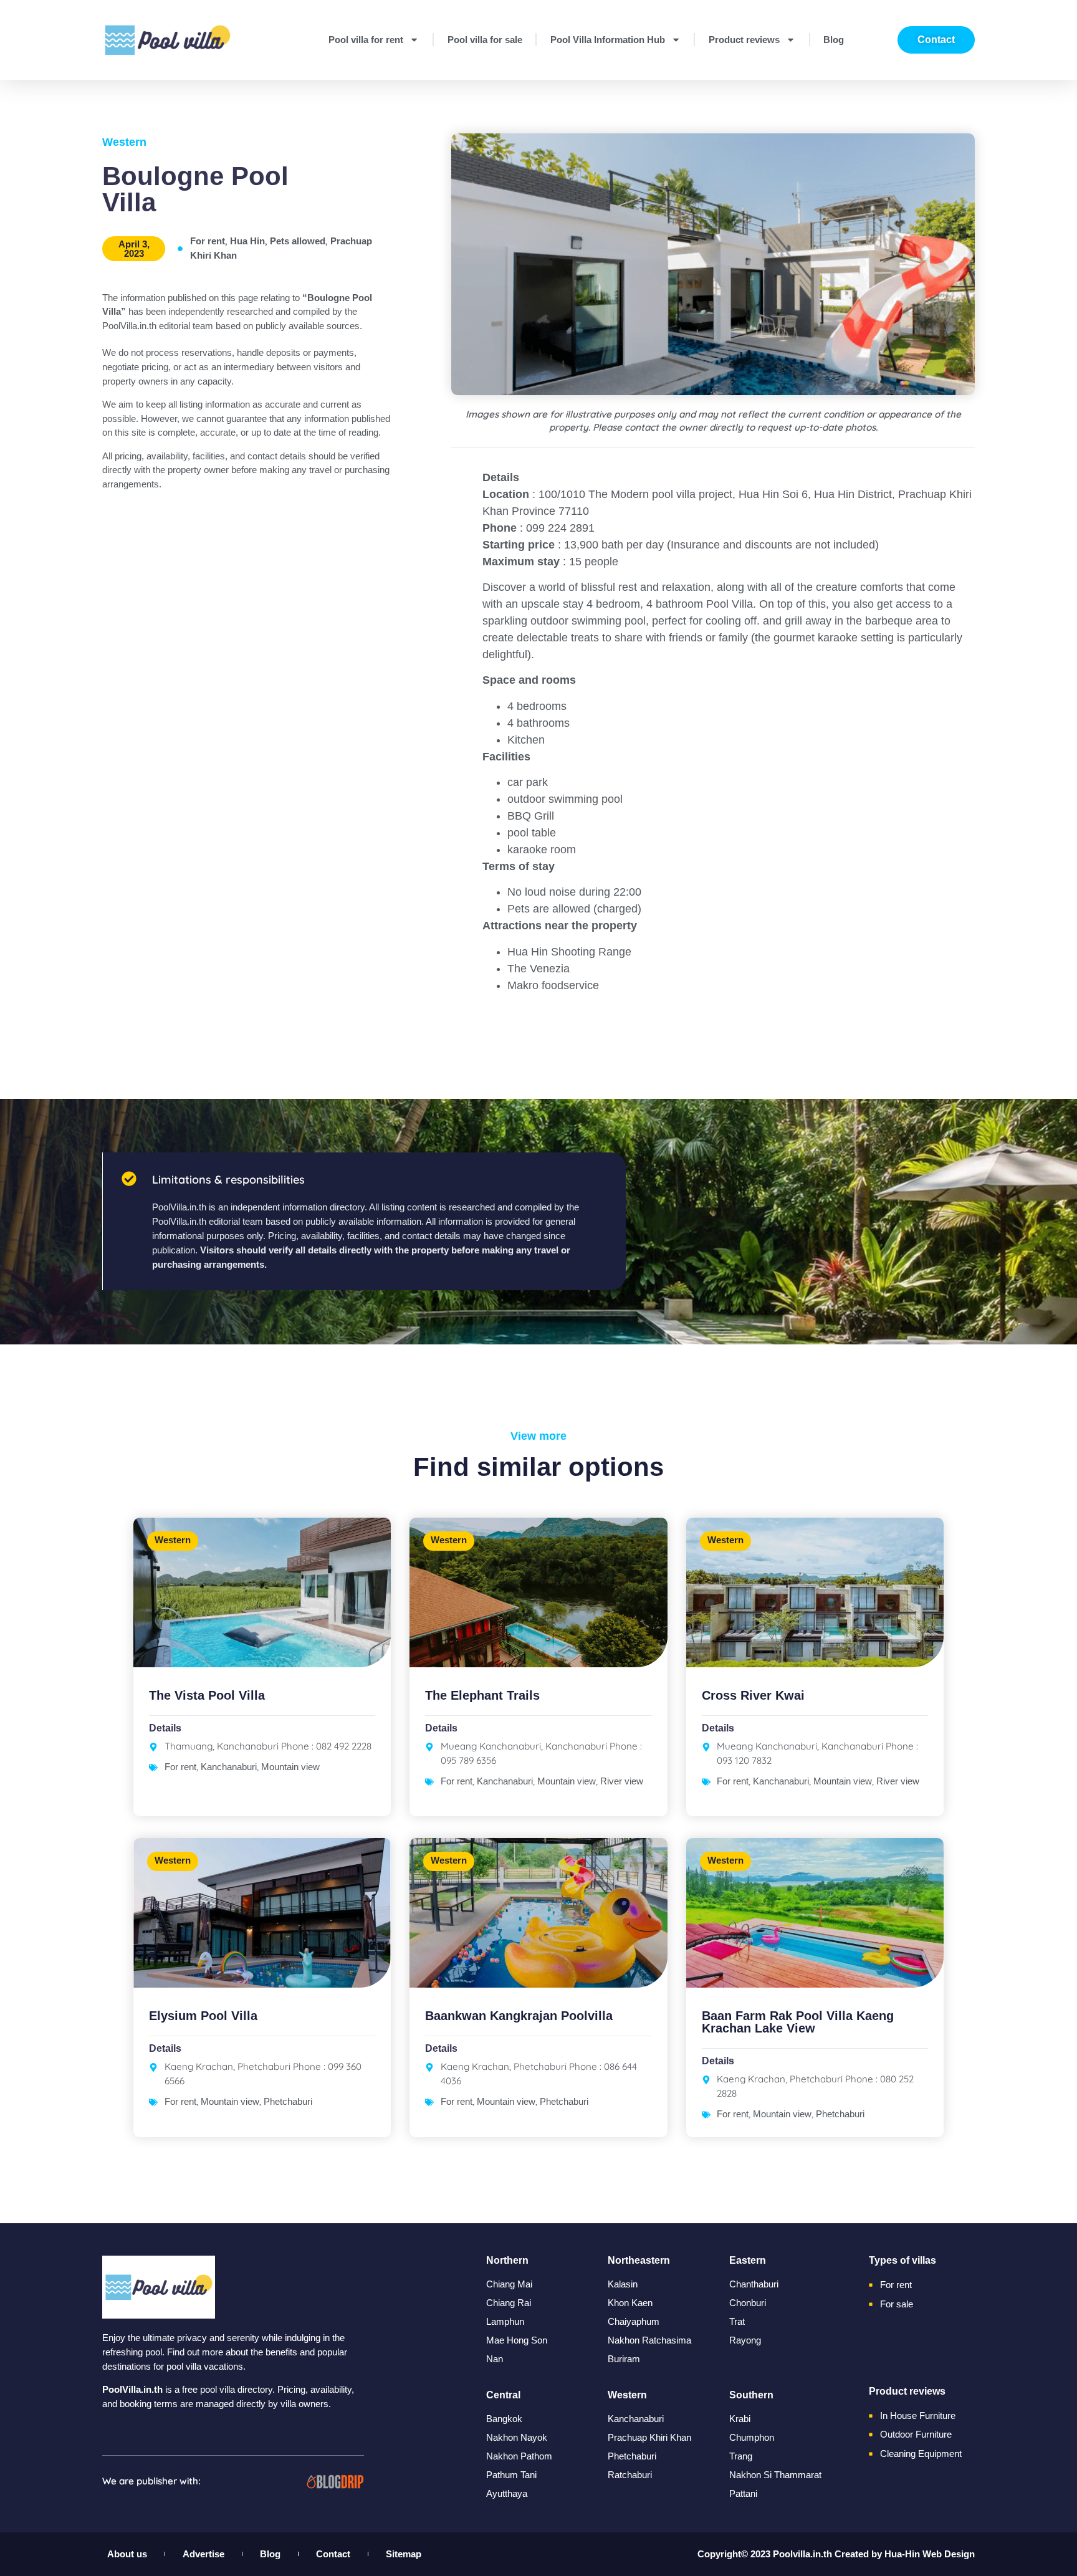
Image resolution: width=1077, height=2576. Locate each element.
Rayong (745, 2340)
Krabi (740, 2419)
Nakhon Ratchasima (649, 2340)
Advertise (203, 2554)
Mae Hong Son (517, 2340)
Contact (333, 2554)
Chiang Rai (509, 2303)
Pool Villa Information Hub (608, 40)
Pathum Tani (511, 2475)
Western (124, 142)
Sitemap (404, 2554)
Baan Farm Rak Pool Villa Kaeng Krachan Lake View (798, 2022)
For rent (208, 241)
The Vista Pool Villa (207, 1695)
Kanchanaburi (229, 1767)
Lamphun (505, 2321)
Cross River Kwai (753, 1695)
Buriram (624, 2359)
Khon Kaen (630, 2303)
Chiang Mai (509, 2284)
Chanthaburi (754, 2284)
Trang (741, 2456)
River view (622, 1781)
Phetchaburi (288, 2101)
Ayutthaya (507, 2493)
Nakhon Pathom (519, 2456)
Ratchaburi (630, 2475)
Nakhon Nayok (517, 2437)
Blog (834, 40)
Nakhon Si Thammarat (775, 2475)
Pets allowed (298, 241)
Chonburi (748, 2303)
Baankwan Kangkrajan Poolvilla (519, 2016)
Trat (737, 2321)
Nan (495, 2359)
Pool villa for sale (485, 40)
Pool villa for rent (366, 40)
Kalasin (623, 2284)
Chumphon (752, 2437)
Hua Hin (247, 241)
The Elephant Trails (482, 1695)
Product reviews (744, 40)
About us (127, 2554)
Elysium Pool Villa (203, 2016)
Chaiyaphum (634, 2321)
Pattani (743, 2493)
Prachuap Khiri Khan (649, 2437)
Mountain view (290, 1767)
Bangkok (504, 2419)
